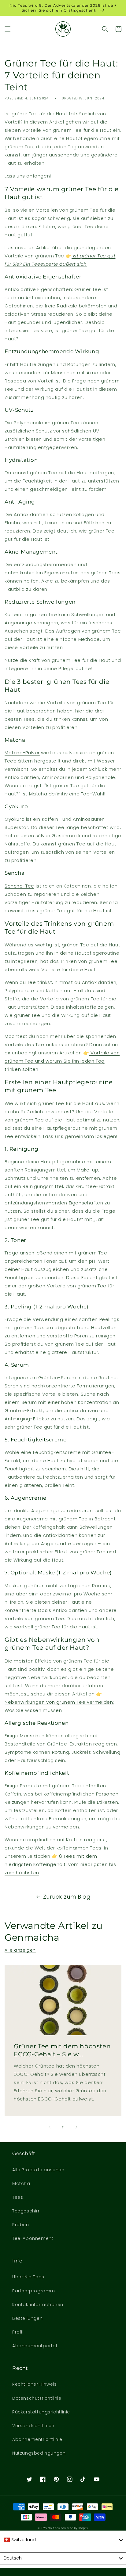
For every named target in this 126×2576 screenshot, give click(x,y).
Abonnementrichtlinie (37, 2439)
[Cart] (118, 29)
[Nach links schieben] (50, 2127)
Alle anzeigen (20, 1950)
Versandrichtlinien (33, 2426)
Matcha (21, 2183)
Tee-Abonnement (33, 2238)
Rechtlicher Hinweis (34, 2384)
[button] (8, 29)
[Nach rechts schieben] (76, 2127)
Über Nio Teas (28, 2277)
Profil (18, 2332)
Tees (18, 2197)
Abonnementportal (35, 2346)
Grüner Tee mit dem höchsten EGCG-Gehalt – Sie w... (62, 2050)
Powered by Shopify (75, 2528)
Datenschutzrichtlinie (37, 2398)
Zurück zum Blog (67, 1897)
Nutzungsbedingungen (39, 2453)
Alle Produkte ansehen (38, 2170)
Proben (21, 2225)
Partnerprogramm (34, 2291)
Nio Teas (54, 2528)
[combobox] (63, 2540)
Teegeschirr (26, 2211)
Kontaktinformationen (38, 2305)
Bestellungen (27, 2318)
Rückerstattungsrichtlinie (41, 2412)
